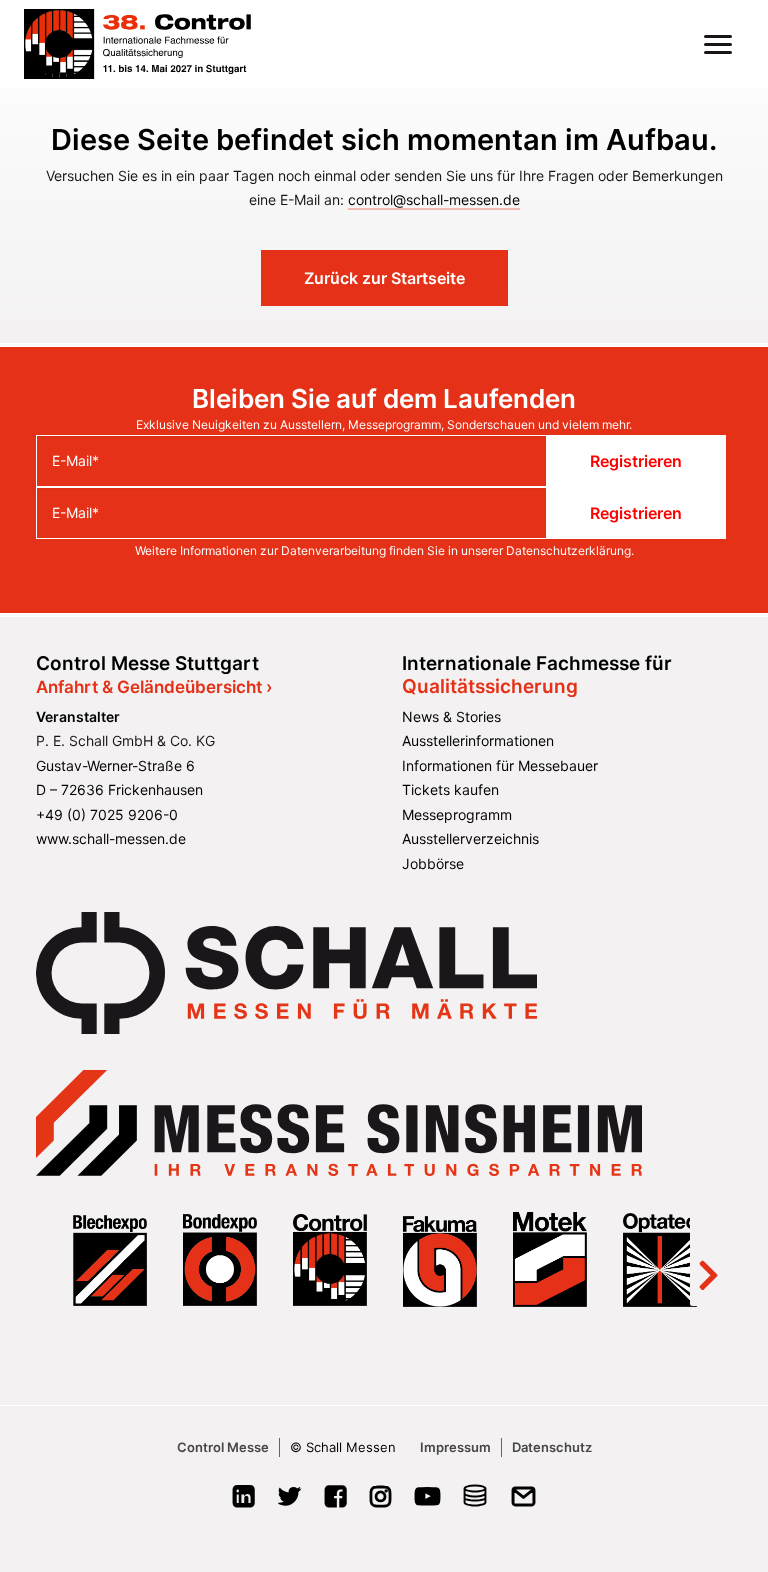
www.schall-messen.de (111, 838)
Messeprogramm (457, 814)
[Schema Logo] (475, 1502)
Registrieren (636, 461)
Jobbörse (433, 863)
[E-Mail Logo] (523, 1502)
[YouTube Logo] (427, 1502)
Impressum (455, 1447)
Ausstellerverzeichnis (470, 838)
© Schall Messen (343, 1447)
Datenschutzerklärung (568, 550)
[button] (718, 44)
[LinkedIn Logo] (243, 1502)
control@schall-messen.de (434, 199)
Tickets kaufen (450, 789)
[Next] (708, 1259)
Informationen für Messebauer (500, 765)
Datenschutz (552, 1447)
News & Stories (451, 716)
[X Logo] (289, 1502)
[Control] (137, 44)
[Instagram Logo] (380, 1502)
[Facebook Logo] (335, 1502)
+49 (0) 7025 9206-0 (107, 814)
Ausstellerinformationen (478, 740)
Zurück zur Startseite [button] (384, 278)
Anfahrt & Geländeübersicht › (154, 687)
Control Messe (223, 1447)
